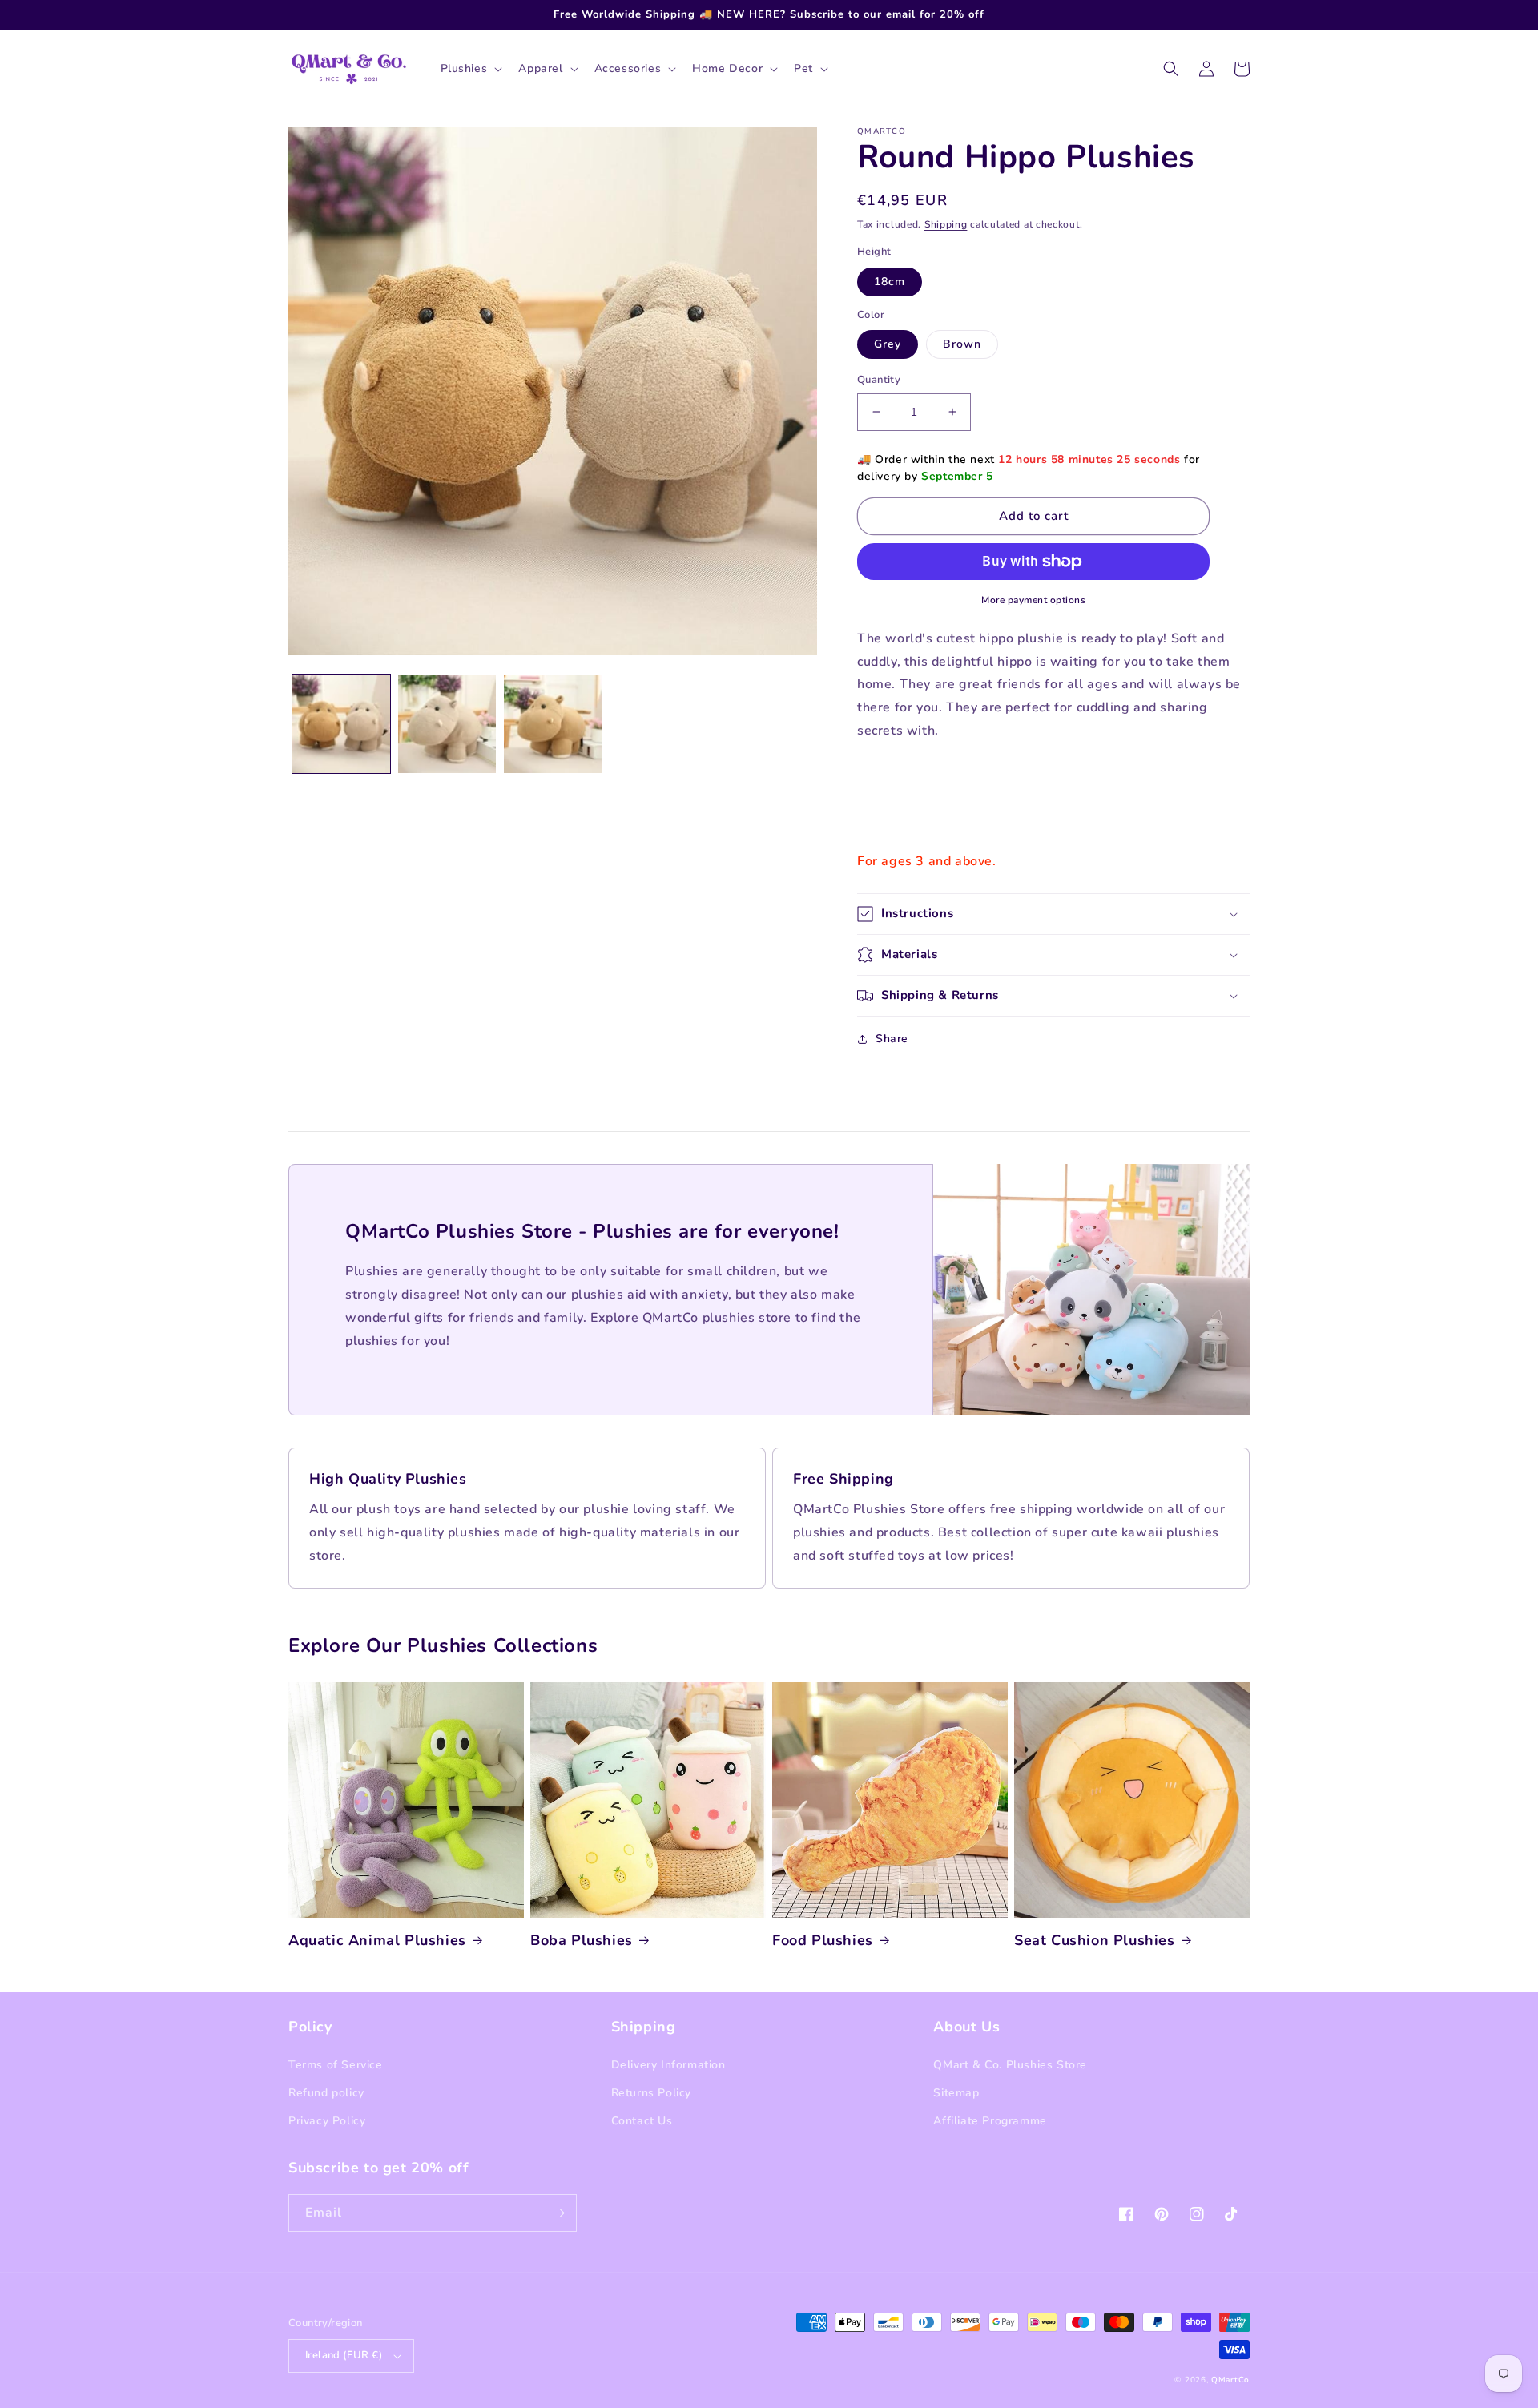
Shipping (946, 224)
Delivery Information (668, 2065)
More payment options (1033, 600)
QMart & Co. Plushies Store (1010, 2065)
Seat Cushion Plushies (1095, 1941)
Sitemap (956, 2093)
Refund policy (326, 2093)
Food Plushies (823, 1941)
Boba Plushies (582, 1941)
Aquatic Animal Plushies (377, 1941)
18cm (890, 282)
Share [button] (892, 1039)
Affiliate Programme (990, 2121)
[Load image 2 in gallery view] (447, 724)
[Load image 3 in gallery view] (553, 724)
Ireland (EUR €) (344, 2355)
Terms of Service (336, 2065)
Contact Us (642, 2121)
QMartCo (1230, 2380)
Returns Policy (651, 2093)
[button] (470, 69)
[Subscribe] (558, 2213)
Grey (888, 344)
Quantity (879, 380)
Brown (962, 344)
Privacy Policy (327, 2121)
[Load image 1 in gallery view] (341, 724)
